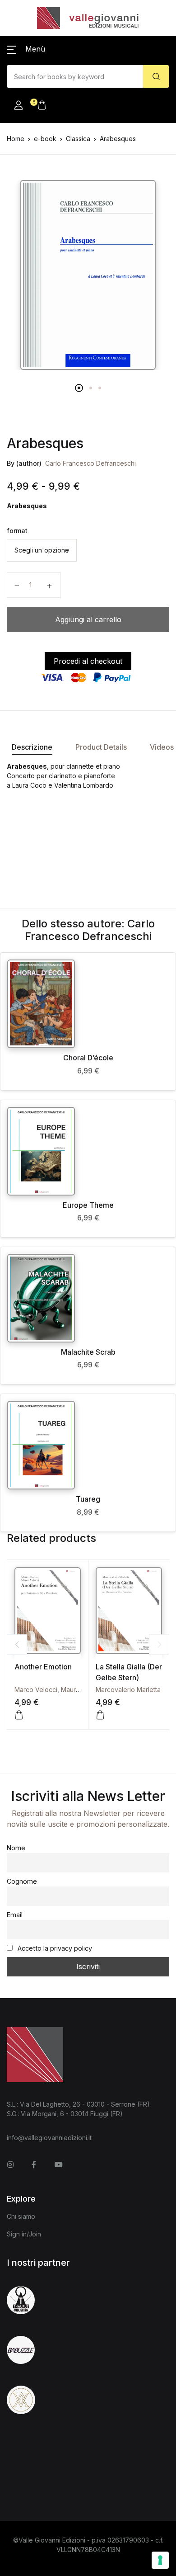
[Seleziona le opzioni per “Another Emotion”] (19, 1715)
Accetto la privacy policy (54, 1948)
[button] (26, 49)
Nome (16, 1848)
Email (15, 1915)
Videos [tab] (162, 747)
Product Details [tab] (101, 747)
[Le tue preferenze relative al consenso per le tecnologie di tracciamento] (160, 2560)
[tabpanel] (88, 275)
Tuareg (88, 1499)
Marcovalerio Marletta (128, 1690)
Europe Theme (88, 1205)
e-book (45, 139)
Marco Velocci (36, 1690)
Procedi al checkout (88, 661)
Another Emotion (43, 1667)
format (17, 531)
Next (159, 1644)
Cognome (22, 1881)
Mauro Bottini (80, 1690)
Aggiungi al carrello (88, 619)
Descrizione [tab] (32, 747)
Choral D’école (88, 1058)
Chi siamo (21, 2216)
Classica (78, 139)
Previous (17, 1644)
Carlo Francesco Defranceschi (90, 463)
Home (16, 139)
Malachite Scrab (88, 1352)
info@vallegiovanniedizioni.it (49, 2138)
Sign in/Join (24, 2234)
